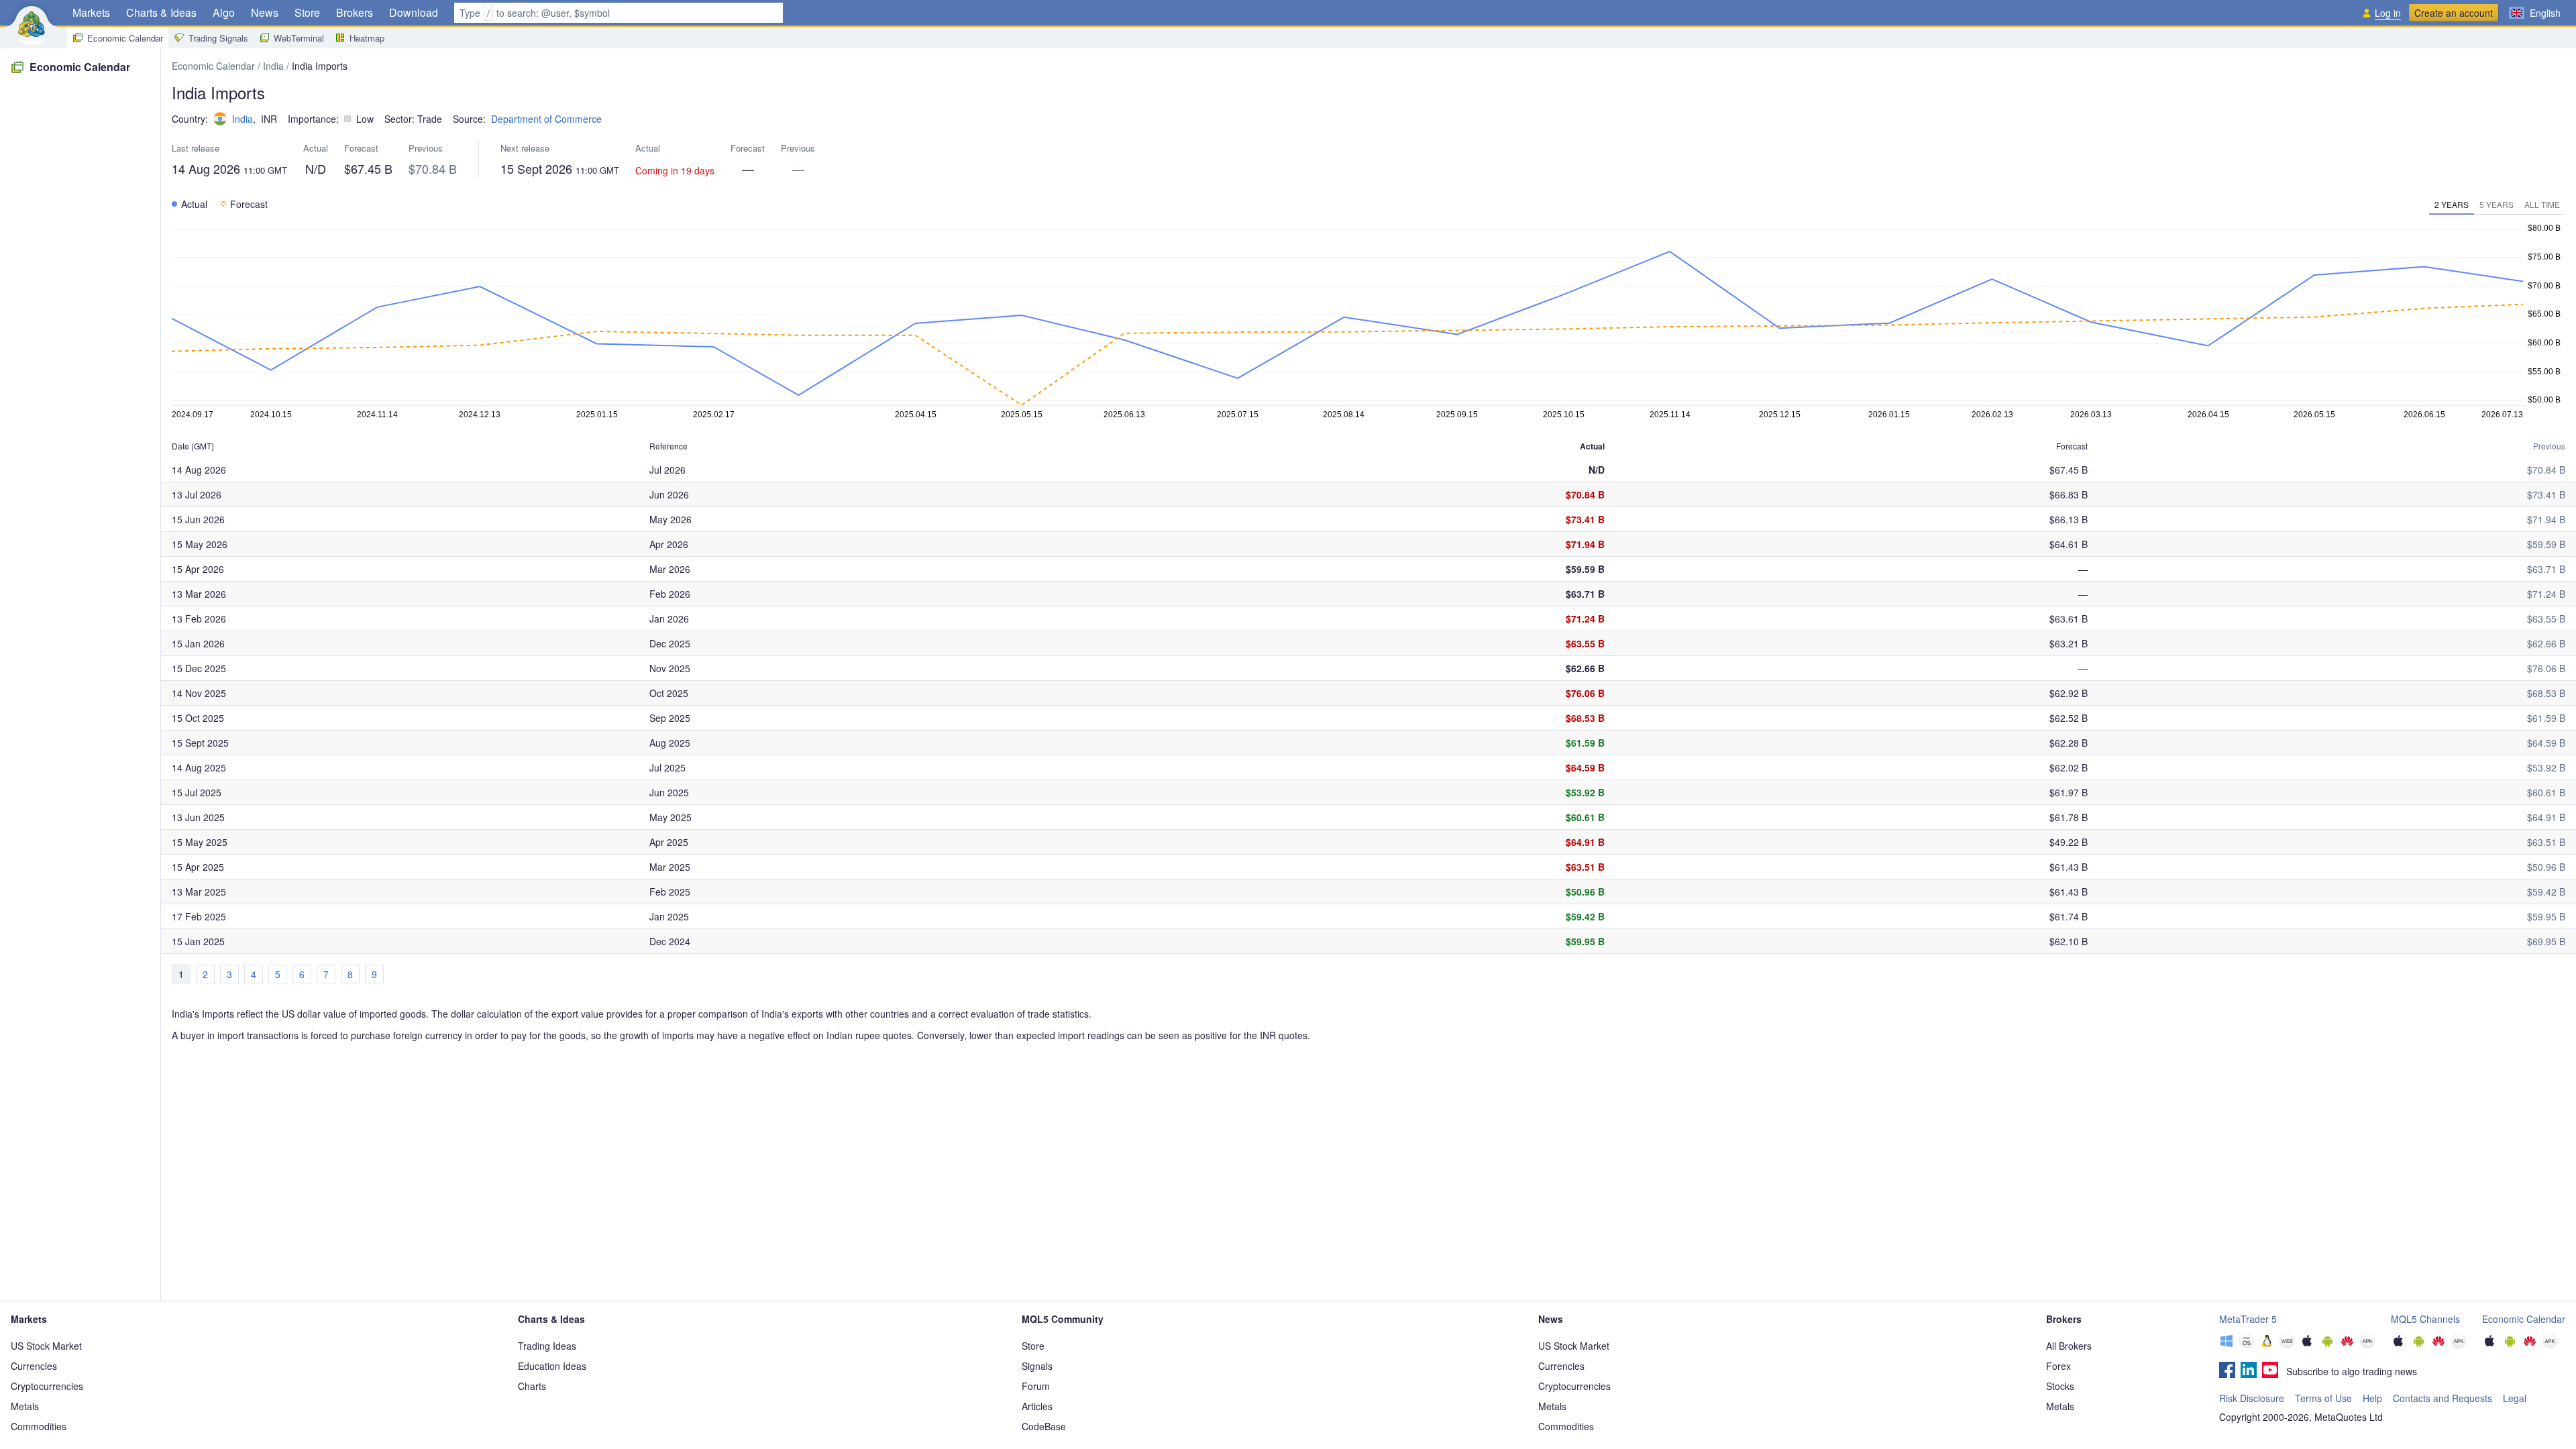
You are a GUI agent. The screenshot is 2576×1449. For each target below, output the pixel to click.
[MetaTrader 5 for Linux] (2267, 1342)
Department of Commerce (546, 119)
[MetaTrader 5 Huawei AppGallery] (2347, 1342)
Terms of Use (2323, 1398)
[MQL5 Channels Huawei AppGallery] (2438, 1342)
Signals (1037, 1366)
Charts (532, 1386)
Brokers (355, 12)
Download (414, 12)
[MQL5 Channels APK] (2459, 1342)
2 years (2452, 204)
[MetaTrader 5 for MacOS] (2247, 1342)
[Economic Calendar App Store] (2489, 1342)
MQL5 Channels (2425, 1319)
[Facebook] (2227, 1371)
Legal (2515, 1398)
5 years (2497, 204)
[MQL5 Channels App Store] (2398, 1342)
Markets (91, 12)
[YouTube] (2270, 1371)
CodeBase (1044, 1426)
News (265, 12)
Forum (1036, 1386)
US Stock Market (46, 1346)
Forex (2058, 1366)
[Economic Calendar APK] (2550, 1342)
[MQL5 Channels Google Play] (2418, 1342)
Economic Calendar (125, 38)
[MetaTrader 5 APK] (2367, 1342)
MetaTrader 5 (2248, 1319)
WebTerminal (299, 38)
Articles (1037, 1406)
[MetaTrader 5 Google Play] (2327, 1342)
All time (2542, 204)
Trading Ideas (547, 1346)
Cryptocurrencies (47, 1386)
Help (2372, 1398)
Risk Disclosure (2252, 1398)
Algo (224, 12)
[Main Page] (32, 24)
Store (307, 12)
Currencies (34, 1366)
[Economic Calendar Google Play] (2510, 1342)
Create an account (2454, 13)
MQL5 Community (1063, 1319)
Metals (25, 1406)
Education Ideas (552, 1366)
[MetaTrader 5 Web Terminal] (2287, 1342)
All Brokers (2069, 1346)
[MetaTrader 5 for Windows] (2226, 1342)
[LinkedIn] (2249, 1371)
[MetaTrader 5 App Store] (2307, 1342)
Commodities (39, 1426)
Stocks (2060, 1386)
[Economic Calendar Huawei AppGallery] (2530, 1342)
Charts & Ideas (161, 12)
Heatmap (367, 38)
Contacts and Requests (2443, 1398)
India (273, 66)
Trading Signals (218, 38)
